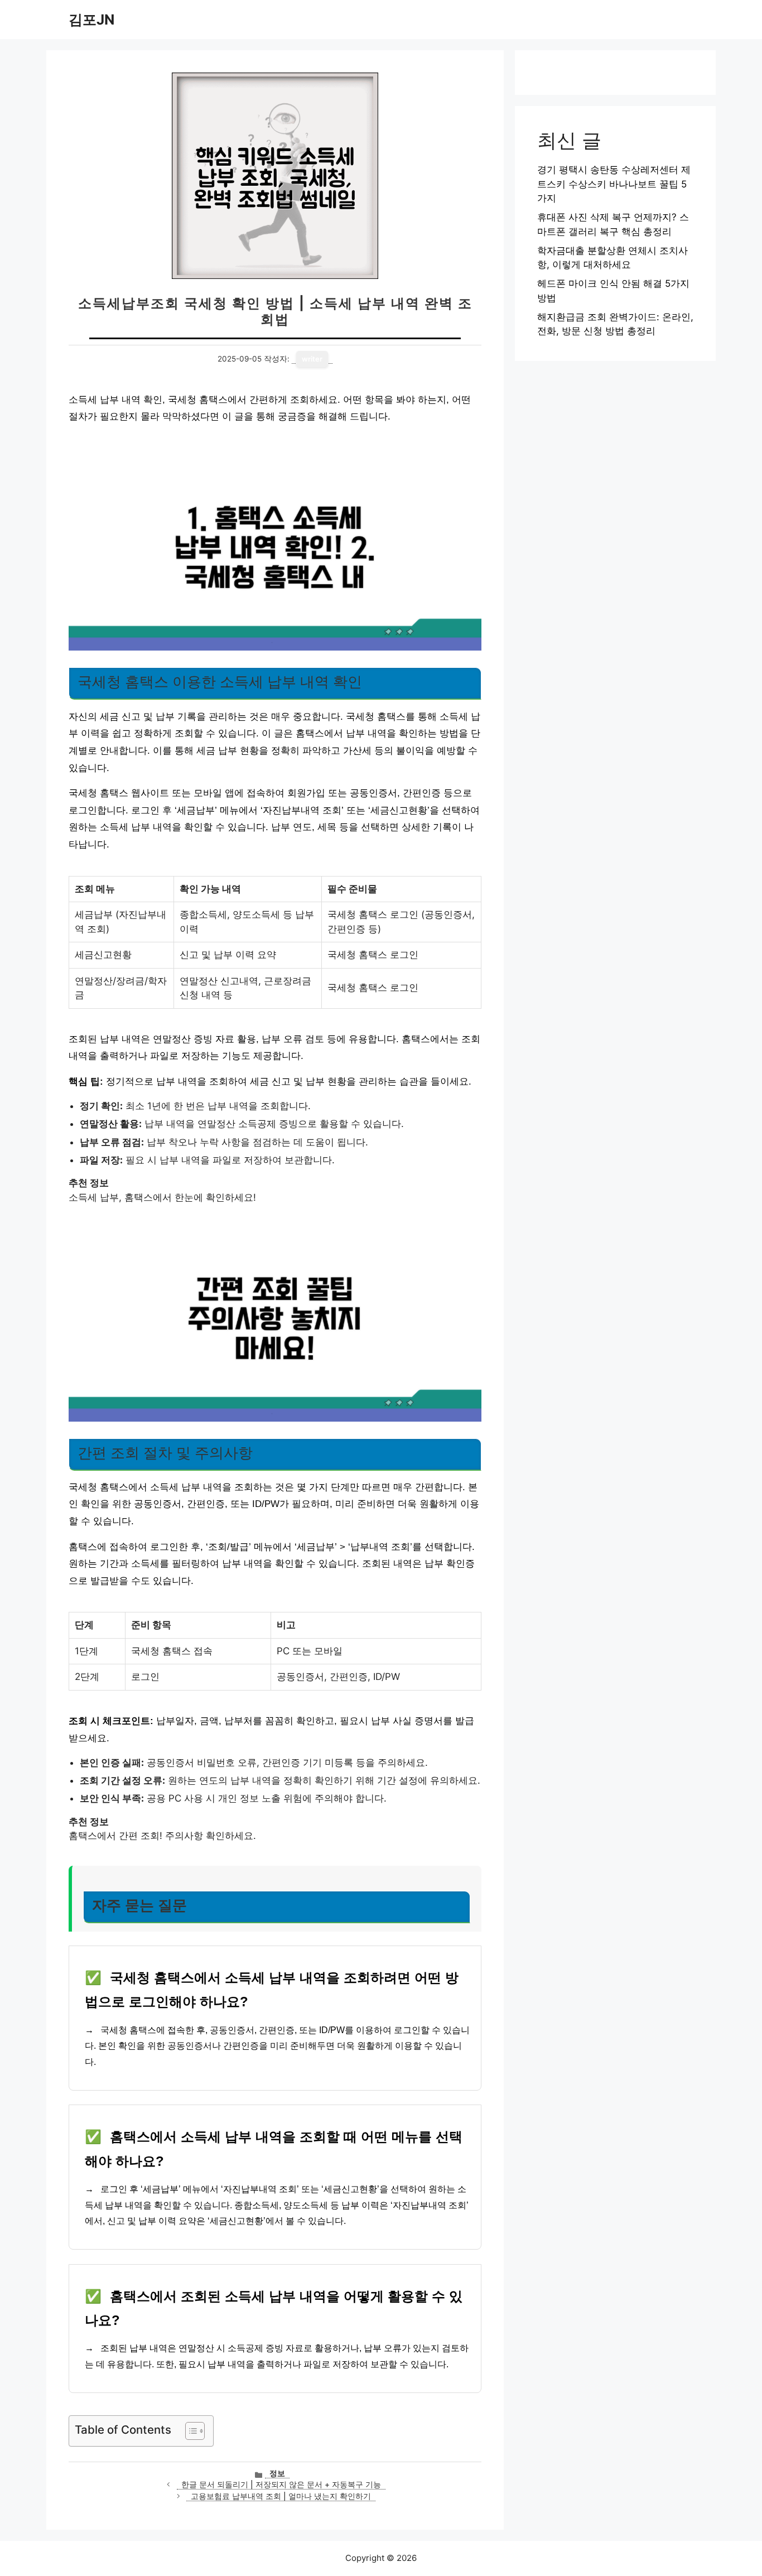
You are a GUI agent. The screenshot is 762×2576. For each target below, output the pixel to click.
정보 (277, 2473)
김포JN (91, 20)
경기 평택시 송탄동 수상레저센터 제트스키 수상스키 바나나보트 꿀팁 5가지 (614, 184)
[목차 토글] (189, 2431)
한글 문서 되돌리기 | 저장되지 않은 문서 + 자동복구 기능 (281, 2484)
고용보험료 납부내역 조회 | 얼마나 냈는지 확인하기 (281, 2496)
